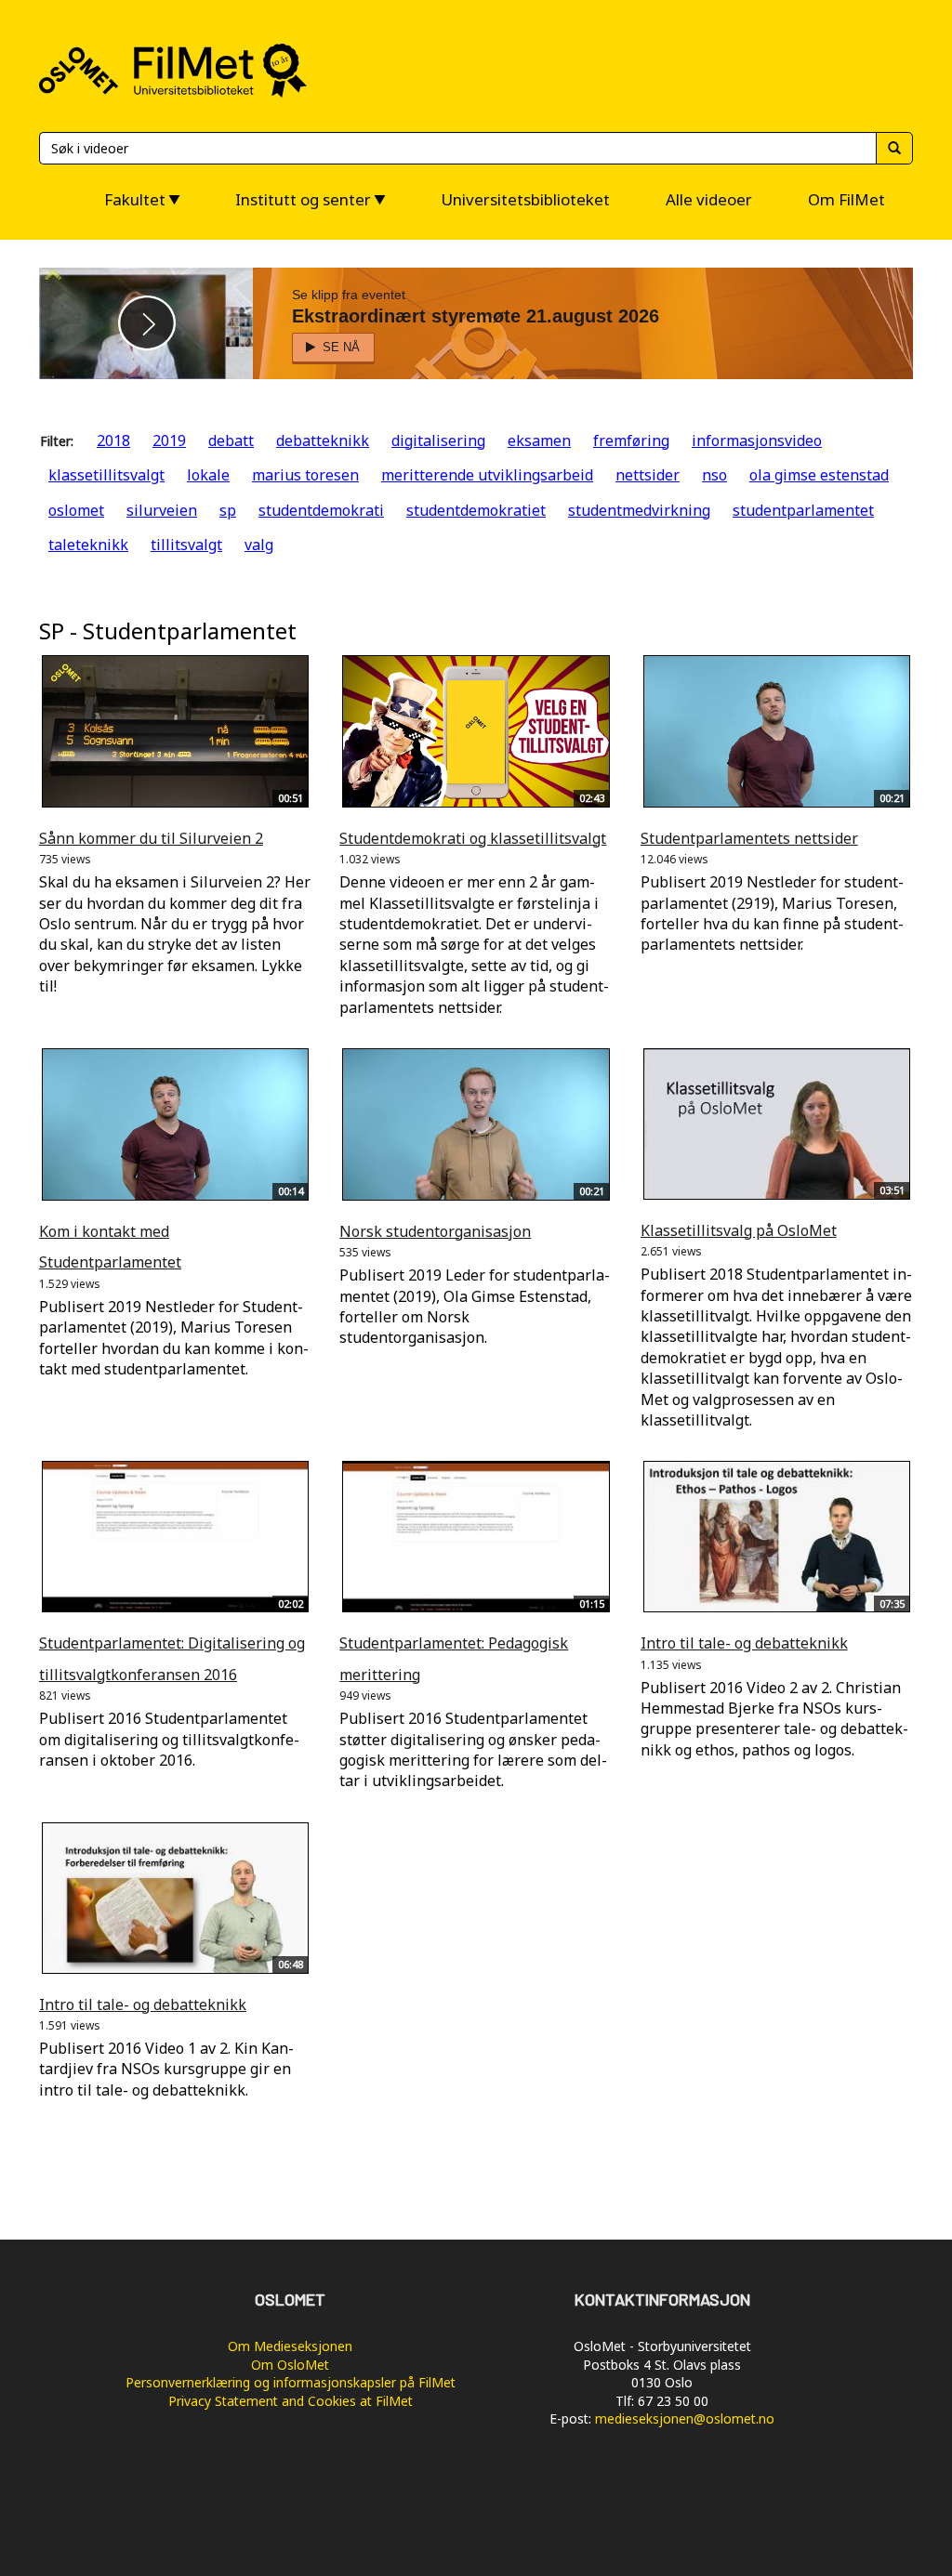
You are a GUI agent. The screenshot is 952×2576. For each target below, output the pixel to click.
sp (228, 510)
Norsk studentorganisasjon (435, 1231)
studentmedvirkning (639, 510)
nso (714, 475)
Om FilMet (846, 199)
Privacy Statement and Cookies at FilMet (291, 2401)
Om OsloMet (290, 2365)
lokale (208, 475)
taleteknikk (88, 545)
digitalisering (438, 440)
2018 (113, 440)
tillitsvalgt (186, 545)
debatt (231, 440)
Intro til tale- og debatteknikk (744, 1643)
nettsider (648, 475)
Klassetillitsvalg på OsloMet (739, 1230)
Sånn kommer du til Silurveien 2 (151, 838)
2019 (169, 440)
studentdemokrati (321, 510)
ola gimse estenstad (819, 475)
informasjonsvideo (757, 440)
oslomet (76, 510)
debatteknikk (323, 440)
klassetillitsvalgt (106, 475)
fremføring (631, 440)
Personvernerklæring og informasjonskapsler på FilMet (291, 2382)
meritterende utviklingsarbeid (487, 475)
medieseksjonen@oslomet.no (685, 2418)
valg (259, 545)
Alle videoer (709, 199)
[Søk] (894, 148)
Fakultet (135, 199)
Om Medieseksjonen (290, 2346)
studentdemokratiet (476, 510)
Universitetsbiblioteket (525, 199)
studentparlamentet (803, 510)
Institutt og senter (303, 199)
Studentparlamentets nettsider (749, 838)
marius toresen (305, 475)
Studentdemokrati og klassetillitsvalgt (473, 838)
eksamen (539, 440)
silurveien (162, 510)
